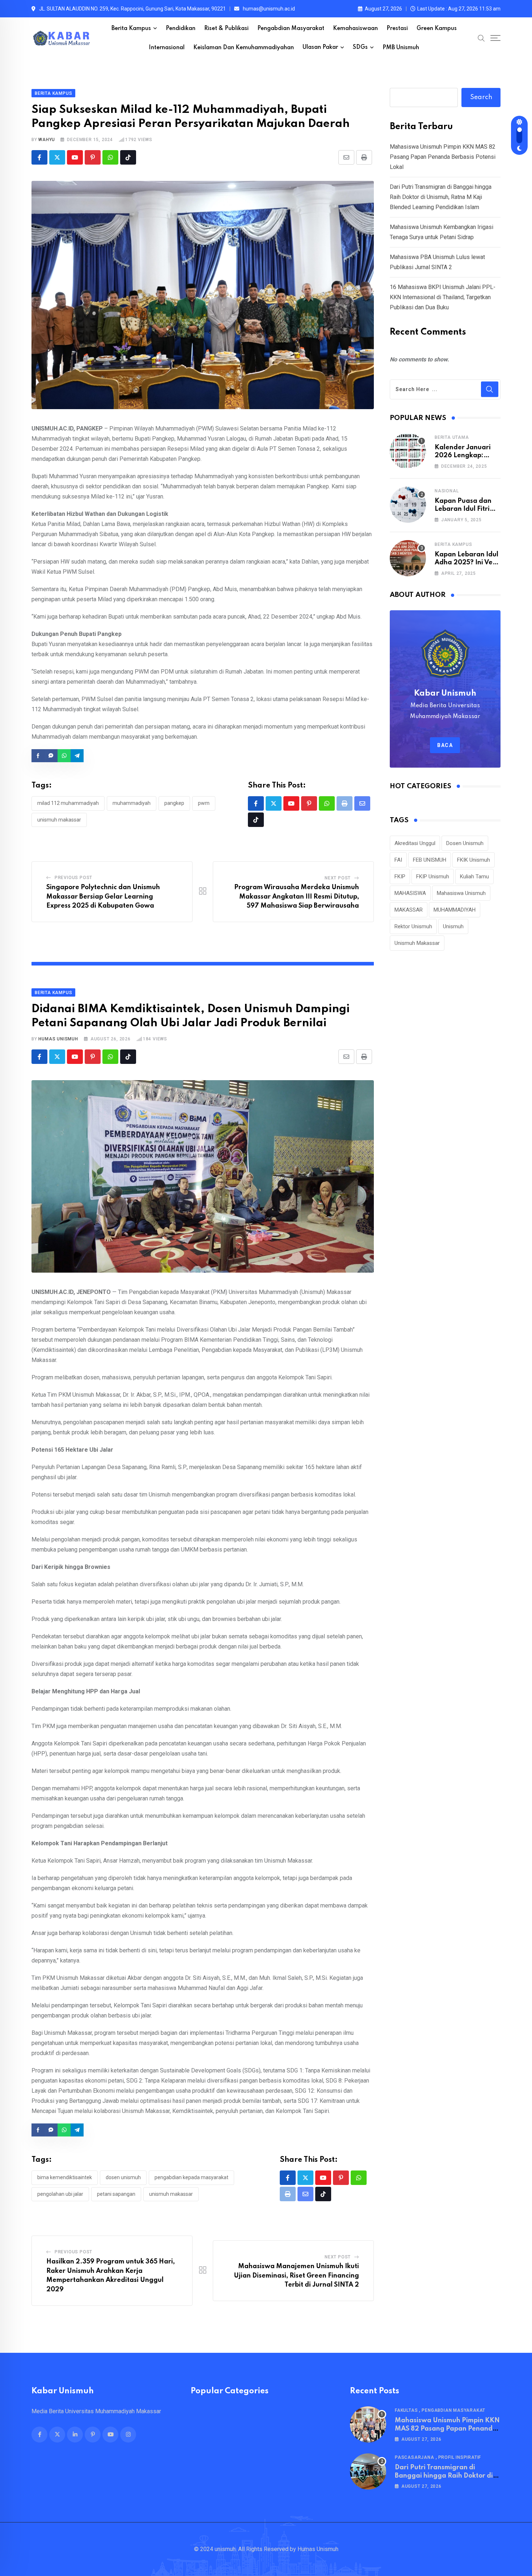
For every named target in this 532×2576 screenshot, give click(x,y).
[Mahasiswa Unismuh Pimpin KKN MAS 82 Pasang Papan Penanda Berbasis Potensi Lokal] (368, 2424)
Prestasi (397, 29)
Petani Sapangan (116, 2194)
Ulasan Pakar (320, 47)
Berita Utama (452, 437)
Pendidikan (181, 29)
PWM (204, 803)
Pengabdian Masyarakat (291, 29)
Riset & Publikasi (226, 29)
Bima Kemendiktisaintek (65, 2177)
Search (481, 97)
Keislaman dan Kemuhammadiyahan (244, 48)
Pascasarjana (415, 2457)
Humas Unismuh (58, 1039)
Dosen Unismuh (123, 2177)
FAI (398, 860)
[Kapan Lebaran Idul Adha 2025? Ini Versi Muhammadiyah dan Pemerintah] (408, 558)
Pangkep (174, 803)
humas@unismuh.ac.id (269, 9)
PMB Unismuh (401, 48)
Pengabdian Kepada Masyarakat (191, 2177)
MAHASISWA (410, 893)
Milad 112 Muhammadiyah (68, 803)
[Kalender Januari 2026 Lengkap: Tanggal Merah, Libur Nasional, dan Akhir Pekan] (408, 451)
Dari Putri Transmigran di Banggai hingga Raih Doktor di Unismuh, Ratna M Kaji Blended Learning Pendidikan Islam (441, 197)
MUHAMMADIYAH (132, 803)
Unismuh (453, 926)
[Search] (481, 38)
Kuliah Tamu (474, 877)
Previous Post (73, 878)
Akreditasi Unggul (415, 843)
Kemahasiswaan (355, 29)
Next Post (338, 878)
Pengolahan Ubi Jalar (60, 2194)
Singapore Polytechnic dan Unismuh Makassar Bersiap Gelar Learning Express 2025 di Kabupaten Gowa (103, 897)
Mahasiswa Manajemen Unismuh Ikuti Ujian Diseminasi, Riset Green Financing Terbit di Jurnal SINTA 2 (296, 2276)
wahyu (47, 140)
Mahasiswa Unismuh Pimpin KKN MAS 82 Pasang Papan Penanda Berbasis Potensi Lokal (443, 157)
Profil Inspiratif (460, 2457)
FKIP (400, 877)
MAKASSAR (409, 910)
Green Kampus (437, 29)
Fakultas (406, 2410)
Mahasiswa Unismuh (461, 893)
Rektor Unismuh (413, 926)
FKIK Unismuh (474, 860)
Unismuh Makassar (59, 820)
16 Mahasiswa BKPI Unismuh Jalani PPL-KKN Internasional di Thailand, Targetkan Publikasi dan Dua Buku (443, 297)
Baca (445, 745)
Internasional (167, 48)
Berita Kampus (131, 29)
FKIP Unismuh (433, 877)
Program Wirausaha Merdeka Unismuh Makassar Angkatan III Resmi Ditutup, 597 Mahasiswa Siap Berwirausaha (297, 897)
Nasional (447, 491)
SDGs (360, 47)
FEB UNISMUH (430, 860)
